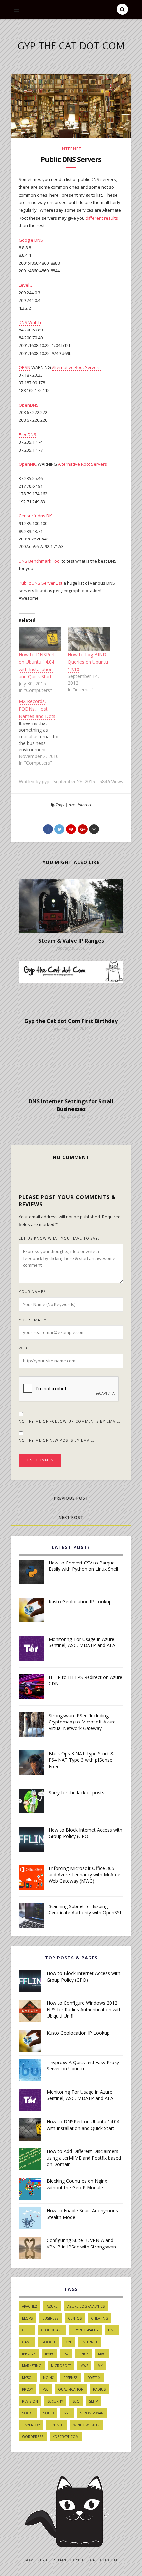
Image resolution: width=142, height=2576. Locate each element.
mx (100, 2366)
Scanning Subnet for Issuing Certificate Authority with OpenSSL (85, 1910)
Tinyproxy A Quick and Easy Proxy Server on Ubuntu (83, 2066)
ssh (67, 2413)
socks (28, 2413)
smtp (93, 2401)
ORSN (25, 367)
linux (84, 2354)
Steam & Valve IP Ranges (71, 941)
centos (75, 2318)
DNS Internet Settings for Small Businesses (71, 1105)
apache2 (30, 2306)
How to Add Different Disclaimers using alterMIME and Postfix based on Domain (84, 2158)
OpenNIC (28, 464)
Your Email (33, 1320)
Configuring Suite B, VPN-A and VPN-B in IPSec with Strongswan (81, 2243)
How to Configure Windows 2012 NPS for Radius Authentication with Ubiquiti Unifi (84, 2009)
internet (71, 149)
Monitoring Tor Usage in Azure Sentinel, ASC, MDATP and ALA (82, 1642)
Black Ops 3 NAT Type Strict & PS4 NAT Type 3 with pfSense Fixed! (81, 1760)
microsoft (61, 2366)
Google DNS (31, 240)
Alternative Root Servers (76, 367)
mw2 (84, 2366)
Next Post (71, 1518)
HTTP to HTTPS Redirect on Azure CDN (85, 1681)
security (55, 2401)
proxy (28, 2389)
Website (27, 1348)
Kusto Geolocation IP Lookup (80, 1602)
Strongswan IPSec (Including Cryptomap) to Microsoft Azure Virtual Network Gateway (82, 1722)
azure (52, 2306)
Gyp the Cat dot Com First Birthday (71, 1021)
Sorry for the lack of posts (76, 1792)
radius (99, 2389)
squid (49, 2413)
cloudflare (52, 2330)
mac (102, 2354)
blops (27, 2318)
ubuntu (57, 2425)
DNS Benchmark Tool (40, 561)
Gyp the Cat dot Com (71, 46)
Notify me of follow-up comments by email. (70, 1421)
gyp (69, 2342)
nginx (48, 2378)
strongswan (92, 2413)
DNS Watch (30, 322)
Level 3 (26, 285)
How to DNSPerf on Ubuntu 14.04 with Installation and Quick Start (83, 2125)
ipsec (50, 2354)
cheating (100, 2318)
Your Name (32, 1291)
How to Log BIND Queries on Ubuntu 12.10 (88, 662)
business (50, 2318)
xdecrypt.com (66, 2437)
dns (72, 805)
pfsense (71, 2378)
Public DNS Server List (41, 583)
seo (76, 2401)
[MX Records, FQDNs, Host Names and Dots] (43, 732)
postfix (94, 2378)
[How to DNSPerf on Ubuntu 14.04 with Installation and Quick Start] (40, 639)
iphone (29, 2354)
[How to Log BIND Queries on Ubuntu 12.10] (89, 639)
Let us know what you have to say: (59, 1238)
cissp (27, 2330)
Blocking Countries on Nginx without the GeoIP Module (77, 2184)
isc (66, 2354)
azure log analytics (86, 2306)
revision (30, 2401)
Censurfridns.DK (35, 516)
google (49, 2342)
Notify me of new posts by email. (57, 1440)
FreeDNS (28, 434)
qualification (71, 2389)
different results (102, 218)
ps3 (46, 2389)
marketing (32, 2366)
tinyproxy (31, 2425)
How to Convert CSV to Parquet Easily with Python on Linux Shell (83, 1566)
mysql (28, 2378)
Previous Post (71, 1498)
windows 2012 (86, 2425)
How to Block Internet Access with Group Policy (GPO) (85, 1833)
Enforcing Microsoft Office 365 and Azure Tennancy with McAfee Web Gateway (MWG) (84, 1875)
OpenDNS (29, 405)
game (27, 2342)
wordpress (33, 2437)
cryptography (85, 2330)
